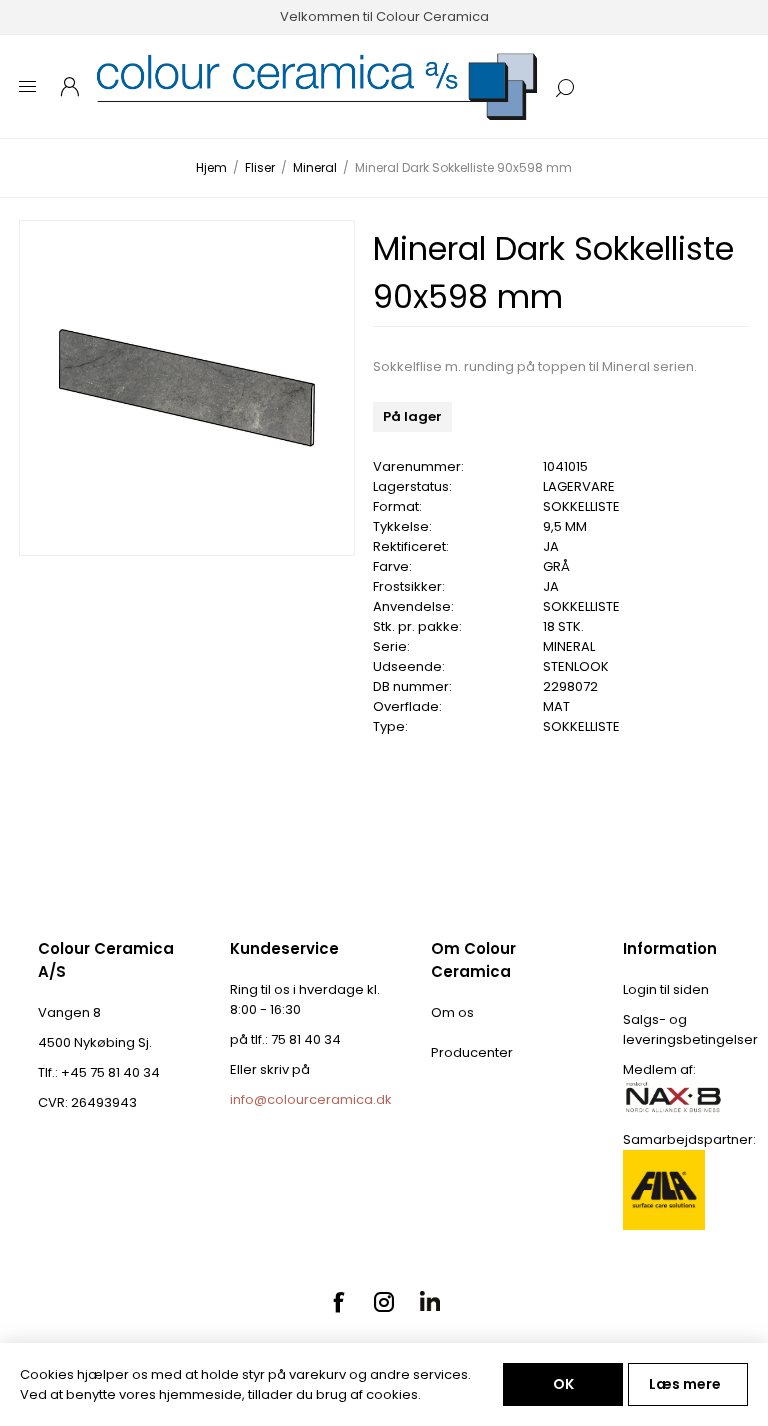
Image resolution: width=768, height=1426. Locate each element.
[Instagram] (384, 1302)
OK (563, 1384)
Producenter (472, 1052)
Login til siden (666, 989)
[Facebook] (338, 1302)
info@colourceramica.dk (311, 1099)
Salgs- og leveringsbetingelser (690, 1029)
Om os (452, 1012)
